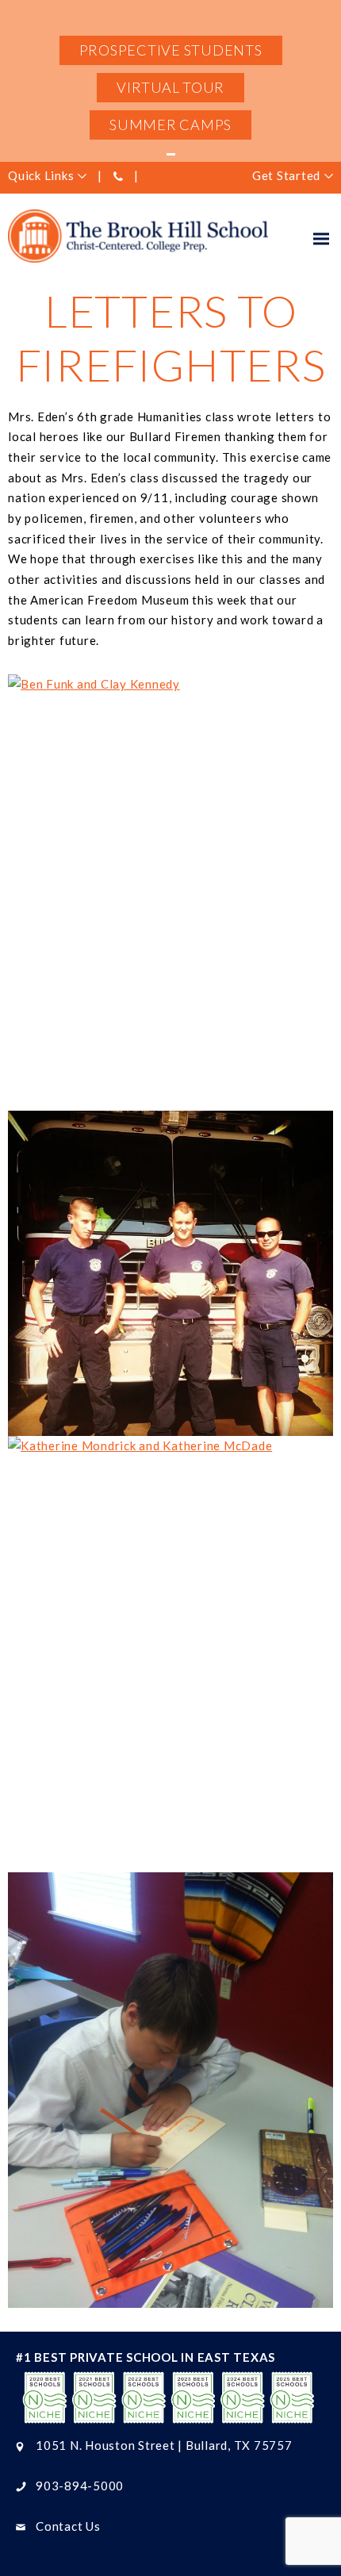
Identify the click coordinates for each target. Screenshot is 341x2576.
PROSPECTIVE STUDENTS (171, 50)
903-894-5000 (80, 2486)
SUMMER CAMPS (170, 125)
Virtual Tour (170, 87)
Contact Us (68, 2526)
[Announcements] (170, 154)
